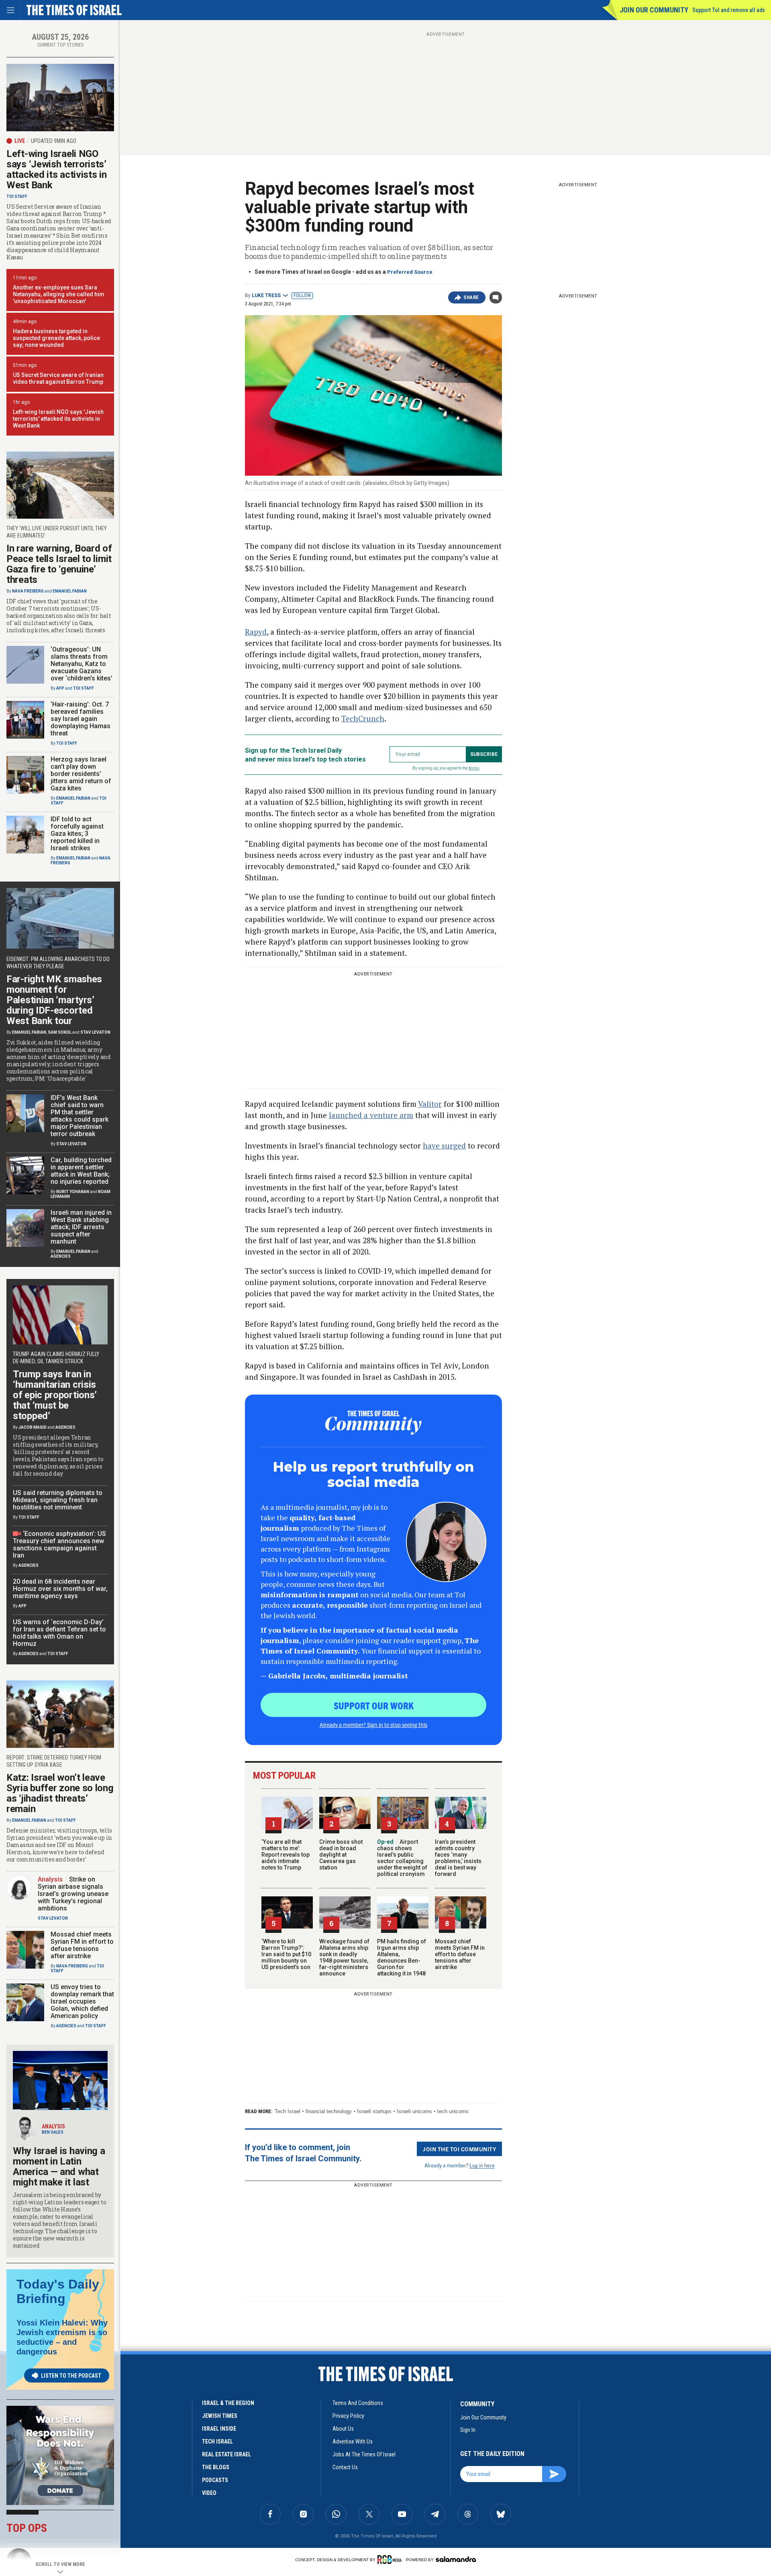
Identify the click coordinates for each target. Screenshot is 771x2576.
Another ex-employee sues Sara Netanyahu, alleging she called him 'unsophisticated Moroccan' (59, 294)
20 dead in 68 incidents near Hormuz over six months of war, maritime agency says (60, 1589)
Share (471, 297)
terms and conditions (358, 2403)
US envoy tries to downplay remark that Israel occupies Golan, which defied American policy (82, 2001)
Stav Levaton (95, 1032)
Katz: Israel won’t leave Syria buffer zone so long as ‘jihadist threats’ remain (60, 1793)
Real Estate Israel (226, 2454)
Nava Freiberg (28, 591)
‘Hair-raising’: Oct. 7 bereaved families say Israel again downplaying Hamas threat (81, 719)
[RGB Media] (391, 2560)
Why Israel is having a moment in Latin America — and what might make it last (59, 2167)
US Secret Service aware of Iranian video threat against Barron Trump (58, 378)
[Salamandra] (456, 2559)
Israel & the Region (228, 2403)
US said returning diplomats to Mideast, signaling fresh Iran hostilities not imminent (58, 1500)
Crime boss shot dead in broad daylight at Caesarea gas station (341, 1855)
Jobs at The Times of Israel (364, 2454)
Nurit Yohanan (73, 1192)
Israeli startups (374, 2111)
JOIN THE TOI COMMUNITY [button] (459, 2149)
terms (474, 768)
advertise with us (353, 2442)
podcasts (215, 2480)
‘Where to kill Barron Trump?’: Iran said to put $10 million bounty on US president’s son (286, 1954)
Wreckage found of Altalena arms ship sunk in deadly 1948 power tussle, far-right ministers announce (344, 1957)
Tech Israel (288, 2111)
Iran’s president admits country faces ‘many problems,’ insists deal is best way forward (458, 1858)
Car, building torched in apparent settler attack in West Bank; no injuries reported (81, 1171)
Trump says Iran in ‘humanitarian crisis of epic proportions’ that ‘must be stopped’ (55, 1395)
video (209, 2493)
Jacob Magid (33, 1427)
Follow (302, 295)
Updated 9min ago (54, 141)
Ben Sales (53, 2132)
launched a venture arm (371, 1115)
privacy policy (348, 2416)
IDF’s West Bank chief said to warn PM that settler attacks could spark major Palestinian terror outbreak (80, 1116)
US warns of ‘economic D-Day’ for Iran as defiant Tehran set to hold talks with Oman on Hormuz (59, 1633)
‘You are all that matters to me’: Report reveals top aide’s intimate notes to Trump (286, 1855)
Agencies (61, 1256)
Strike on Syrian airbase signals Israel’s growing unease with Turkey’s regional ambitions (73, 1894)
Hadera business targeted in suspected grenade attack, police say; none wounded (56, 338)
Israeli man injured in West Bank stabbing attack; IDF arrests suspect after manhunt (81, 1227)
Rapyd (256, 632)
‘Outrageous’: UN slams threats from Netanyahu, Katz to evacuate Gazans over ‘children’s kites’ (82, 664)
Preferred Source (410, 272)
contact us (345, 2467)
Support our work (374, 1705)
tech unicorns (453, 2111)
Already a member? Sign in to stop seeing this (373, 1725)
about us (343, 2429)
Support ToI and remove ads (729, 10)
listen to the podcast (71, 2376)
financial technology (329, 2111)
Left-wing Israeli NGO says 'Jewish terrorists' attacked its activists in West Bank (58, 419)
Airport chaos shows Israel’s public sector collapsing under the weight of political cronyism (402, 1858)
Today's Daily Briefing (58, 2291)
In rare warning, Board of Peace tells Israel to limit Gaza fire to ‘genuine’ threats (59, 564)
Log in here (482, 2165)
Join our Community (654, 10)
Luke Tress (266, 295)
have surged (444, 1145)
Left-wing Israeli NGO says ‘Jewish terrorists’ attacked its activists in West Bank (57, 169)
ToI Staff (17, 197)
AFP (60, 688)
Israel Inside (219, 2429)
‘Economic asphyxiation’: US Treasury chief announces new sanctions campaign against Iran (59, 1545)
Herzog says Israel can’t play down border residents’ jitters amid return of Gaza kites (81, 774)
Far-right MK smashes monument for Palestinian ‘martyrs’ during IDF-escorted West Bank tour (54, 1000)
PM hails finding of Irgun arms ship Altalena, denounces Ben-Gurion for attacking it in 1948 (402, 1957)
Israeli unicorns (414, 2111)
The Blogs (216, 2467)
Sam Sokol (60, 1032)
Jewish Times (220, 2416)
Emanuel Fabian (70, 591)
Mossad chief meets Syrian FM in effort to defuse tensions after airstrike (460, 1954)
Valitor (430, 1104)
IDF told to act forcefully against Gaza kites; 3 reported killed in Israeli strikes (77, 834)
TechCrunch (363, 718)
